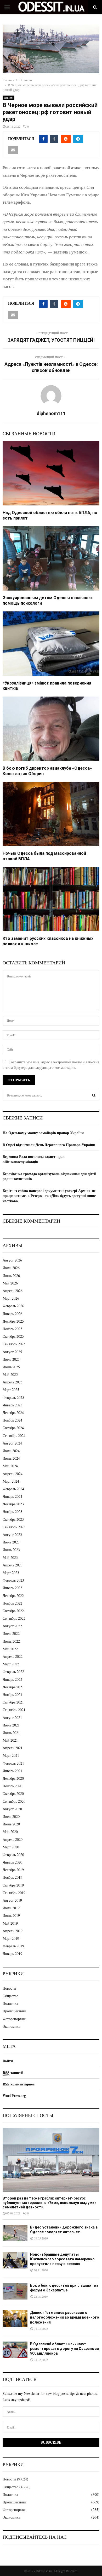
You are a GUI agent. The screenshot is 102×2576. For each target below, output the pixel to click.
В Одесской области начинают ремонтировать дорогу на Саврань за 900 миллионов (64, 2349)
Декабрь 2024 (13, 1413)
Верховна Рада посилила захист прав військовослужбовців (34, 1159)
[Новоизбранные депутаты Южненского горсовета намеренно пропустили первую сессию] (15, 2260)
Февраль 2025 (13, 1397)
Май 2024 (10, 1466)
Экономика (11, 2026)
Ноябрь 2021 (12, 1694)
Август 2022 (12, 1626)
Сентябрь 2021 (14, 1710)
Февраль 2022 (13, 1672)
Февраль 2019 (13, 1946)
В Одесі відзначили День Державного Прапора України (49, 1145)
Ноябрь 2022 (12, 1603)
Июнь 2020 (11, 1824)
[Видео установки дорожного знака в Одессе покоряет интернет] (15, 2233)
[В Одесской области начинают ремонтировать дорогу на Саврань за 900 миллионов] (15, 2350)
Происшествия (14, 2011)
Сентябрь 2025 (14, 1344)
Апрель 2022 (13, 1656)
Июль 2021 (11, 1725)
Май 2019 (10, 1923)
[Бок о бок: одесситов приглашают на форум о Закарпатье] (15, 2291)
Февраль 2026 (13, 1306)
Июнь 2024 (11, 1458)
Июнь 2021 (11, 1733)
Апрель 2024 (13, 1474)
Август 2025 (12, 1352)
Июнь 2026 (11, 1275)
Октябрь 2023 (13, 1519)
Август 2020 (12, 1809)
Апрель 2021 (13, 1748)
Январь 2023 (12, 1588)
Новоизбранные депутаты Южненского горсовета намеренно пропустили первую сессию (62, 2259)
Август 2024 (12, 1443)
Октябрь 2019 (13, 1885)
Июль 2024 (11, 1451)
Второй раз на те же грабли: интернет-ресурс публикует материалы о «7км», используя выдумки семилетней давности (50, 2203)
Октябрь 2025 (13, 1336)
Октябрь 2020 (13, 1793)
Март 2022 (11, 1664)
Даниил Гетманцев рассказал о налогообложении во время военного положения (65, 2317)
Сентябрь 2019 (14, 1893)
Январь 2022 (12, 1679)
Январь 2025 (12, 1405)
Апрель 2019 (13, 1931)
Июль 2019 (11, 1908)
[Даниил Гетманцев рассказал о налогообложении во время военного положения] (15, 2318)
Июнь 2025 (11, 1367)
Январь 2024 (12, 1496)
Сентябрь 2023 (14, 1527)
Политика (10, 2003)
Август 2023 (12, 1534)
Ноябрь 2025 (12, 1329)
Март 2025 (11, 1390)
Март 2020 (11, 1847)
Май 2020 (10, 1832)
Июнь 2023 (11, 1550)
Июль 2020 (11, 1816)
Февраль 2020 (13, 1855)
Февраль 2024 (13, 1489)
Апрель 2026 (13, 1291)
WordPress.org (14, 2095)
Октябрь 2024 (13, 1428)
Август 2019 (12, 1900)
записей (13, 2073)
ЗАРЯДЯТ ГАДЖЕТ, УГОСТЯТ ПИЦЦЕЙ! (51, 340)
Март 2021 (11, 1755)
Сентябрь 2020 (14, 1801)
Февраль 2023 (13, 1580)
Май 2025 (10, 1374)
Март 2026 (11, 1298)
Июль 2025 (11, 1359)
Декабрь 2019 (13, 1870)
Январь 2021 (12, 1771)
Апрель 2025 (13, 1382)
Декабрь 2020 (13, 1778)
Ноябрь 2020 (12, 1786)
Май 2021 (10, 1740)
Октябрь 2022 (13, 1611)
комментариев (19, 2084)
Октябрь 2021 (13, 1702)
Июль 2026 (11, 1268)
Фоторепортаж (14, 2019)
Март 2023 (11, 1573)
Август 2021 (12, 1717)
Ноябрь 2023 (12, 1511)
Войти (8, 2061)
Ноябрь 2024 (12, 1420)
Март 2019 (11, 1938)
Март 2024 (11, 1481)
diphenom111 (51, 413)
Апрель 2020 (13, 1839)
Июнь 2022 (11, 1641)
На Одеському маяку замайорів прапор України (43, 1133)
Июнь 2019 (11, 1915)
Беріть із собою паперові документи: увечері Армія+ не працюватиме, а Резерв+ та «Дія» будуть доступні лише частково (49, 1196)
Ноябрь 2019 (12, 1877)
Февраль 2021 (13, 1763)
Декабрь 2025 (13, 1321)
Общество (10, 1996)
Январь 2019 (12, 1953)
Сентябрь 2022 (14, 1618)
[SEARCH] (94, 1095)
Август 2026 (12, 1260)
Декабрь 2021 (13, 1687)
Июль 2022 (11, 1633)
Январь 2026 (12, 1314)
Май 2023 (10, 1557)
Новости (8, 98)
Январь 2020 (12, 1862)
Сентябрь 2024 (14, 1436)
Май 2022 (10, 1649)
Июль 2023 (11, 1542)
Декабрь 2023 (13, 1504)
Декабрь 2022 (13, 1596)
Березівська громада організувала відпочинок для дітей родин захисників (49, 1176)
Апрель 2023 (13, 1565)
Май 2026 (10, 1283)
